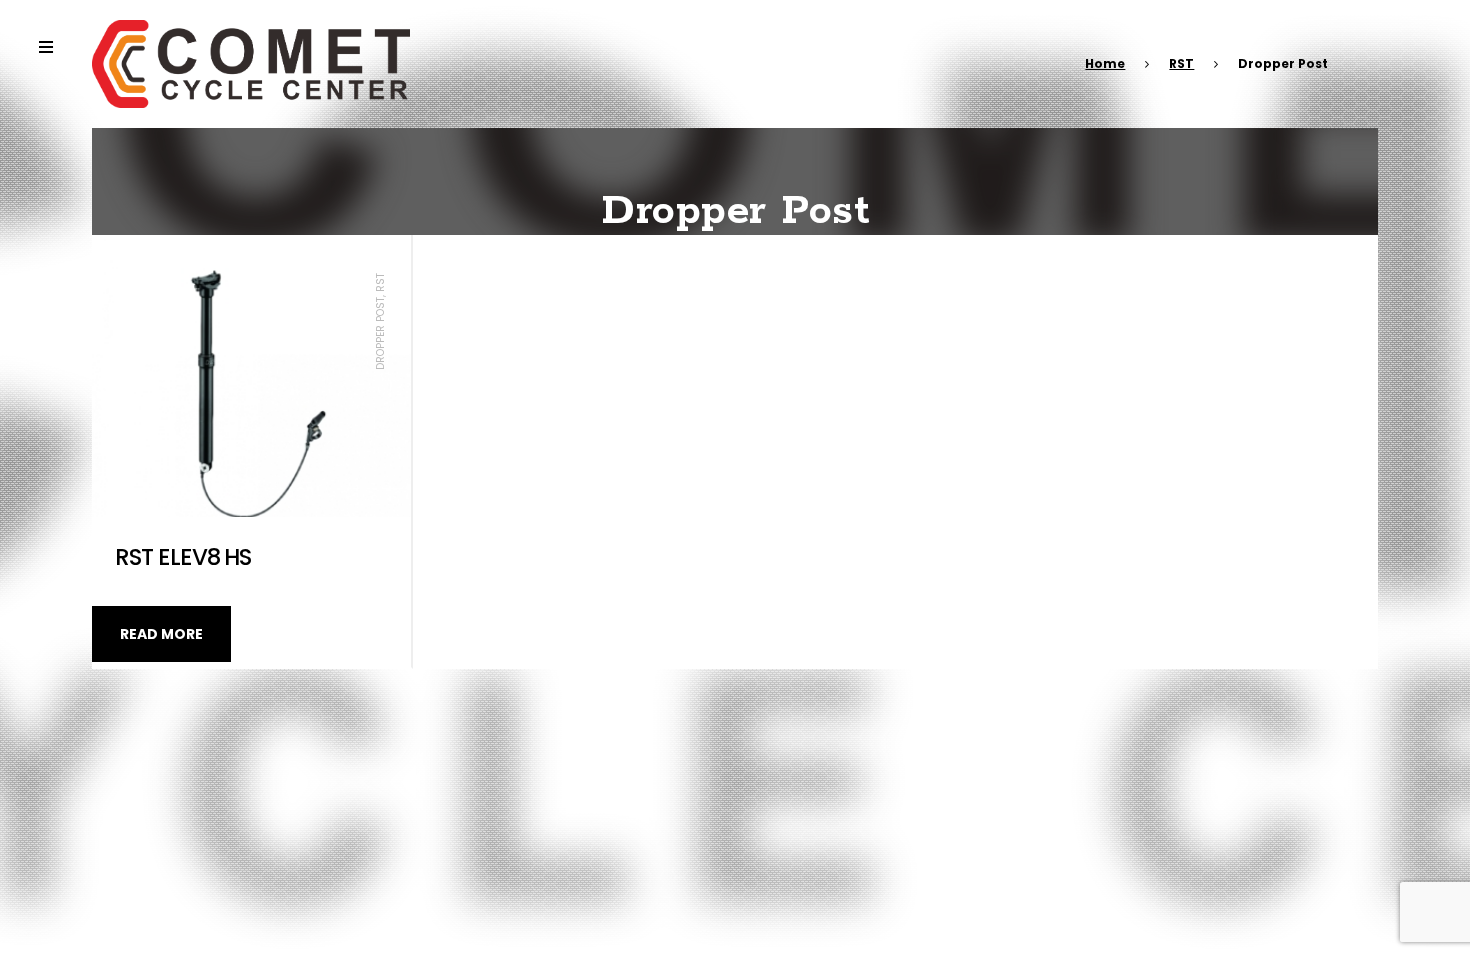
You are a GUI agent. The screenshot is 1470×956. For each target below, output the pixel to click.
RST (1181, 63)
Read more (161, 634)
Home (1105, 63)
